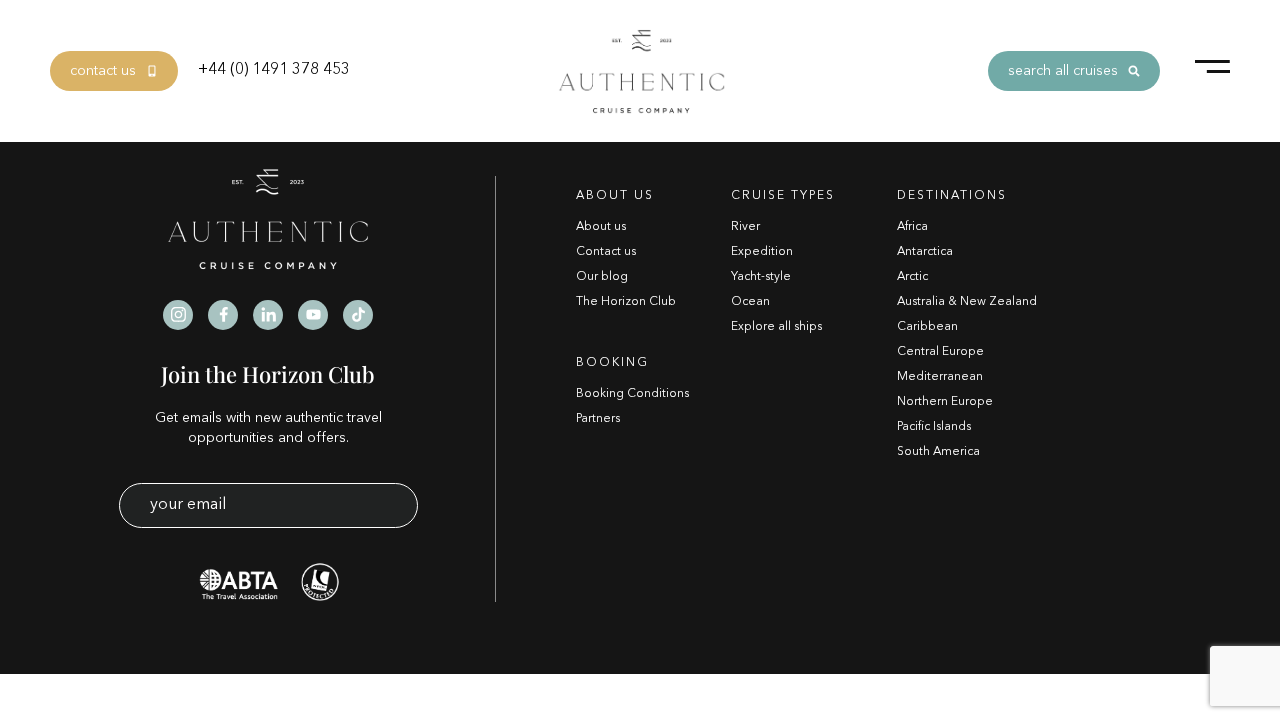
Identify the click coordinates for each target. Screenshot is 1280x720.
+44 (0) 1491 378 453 (274, 70)
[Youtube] (313, 315)
